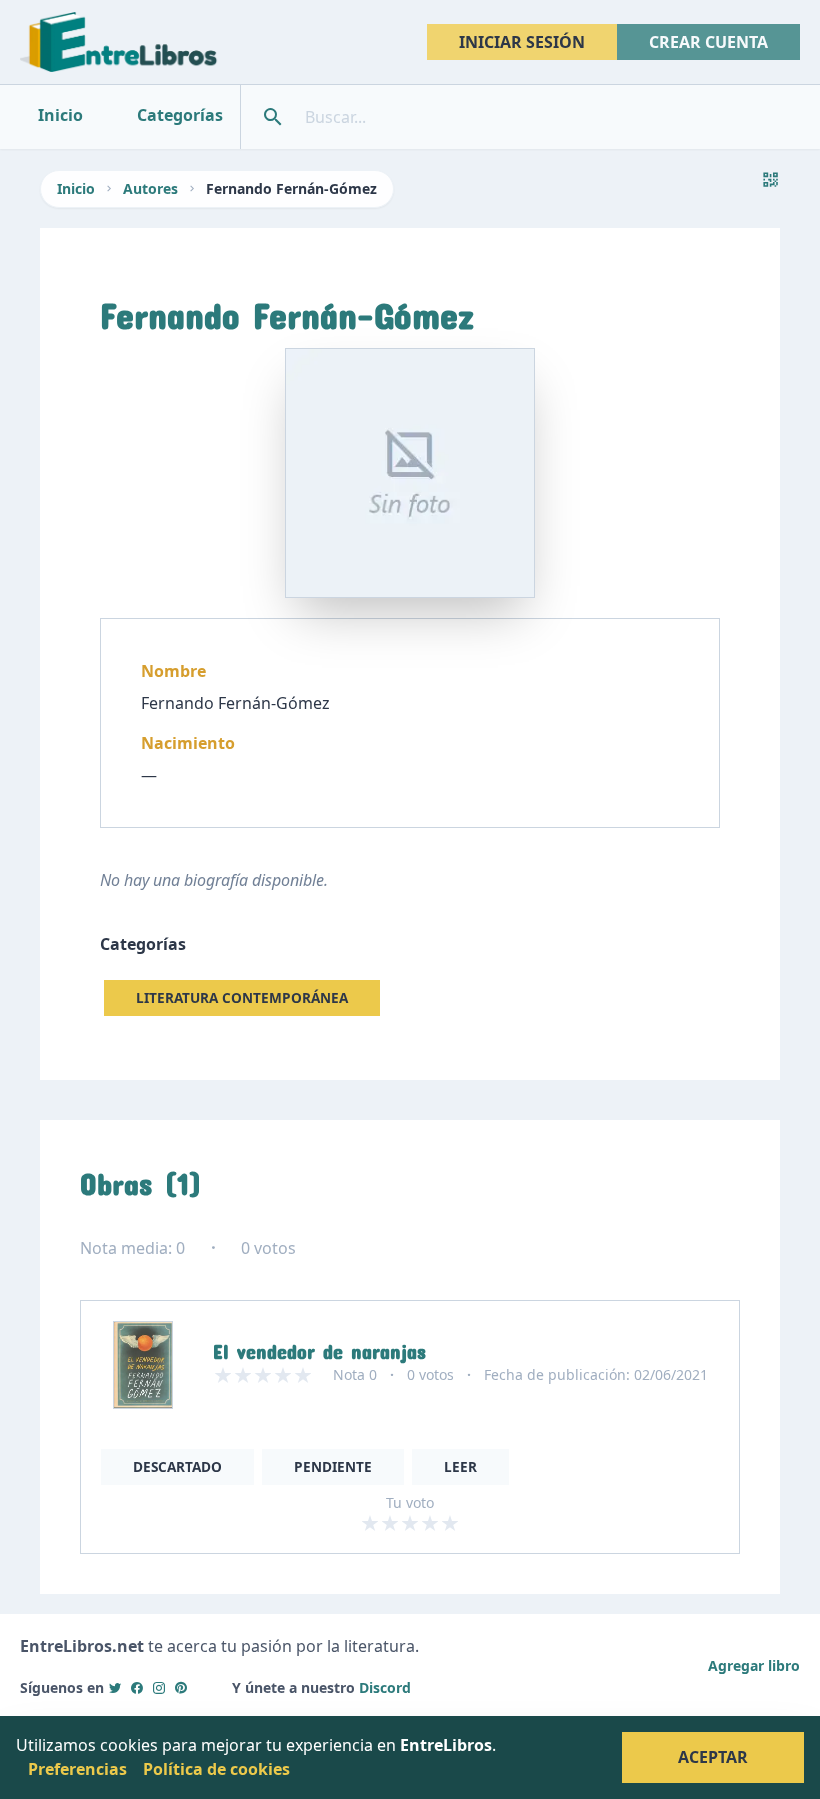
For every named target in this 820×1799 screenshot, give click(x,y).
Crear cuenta (708, 42)
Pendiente (333, 1466)
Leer (460, 1466)
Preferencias (77, 1769)
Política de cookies (216, 1769)
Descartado (177, 1466)
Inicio (76, 188)
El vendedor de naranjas (319, 1347)
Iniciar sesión (522, 42)
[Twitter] (115, 1687)
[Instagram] (159, 1687)
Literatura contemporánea (242, 997)
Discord (385, 1687)
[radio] (370, 1523)
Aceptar (713, 1757)
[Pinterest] (181, 1687)
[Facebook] (137, 1687)
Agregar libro (754, 1665)
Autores (150, 188)
